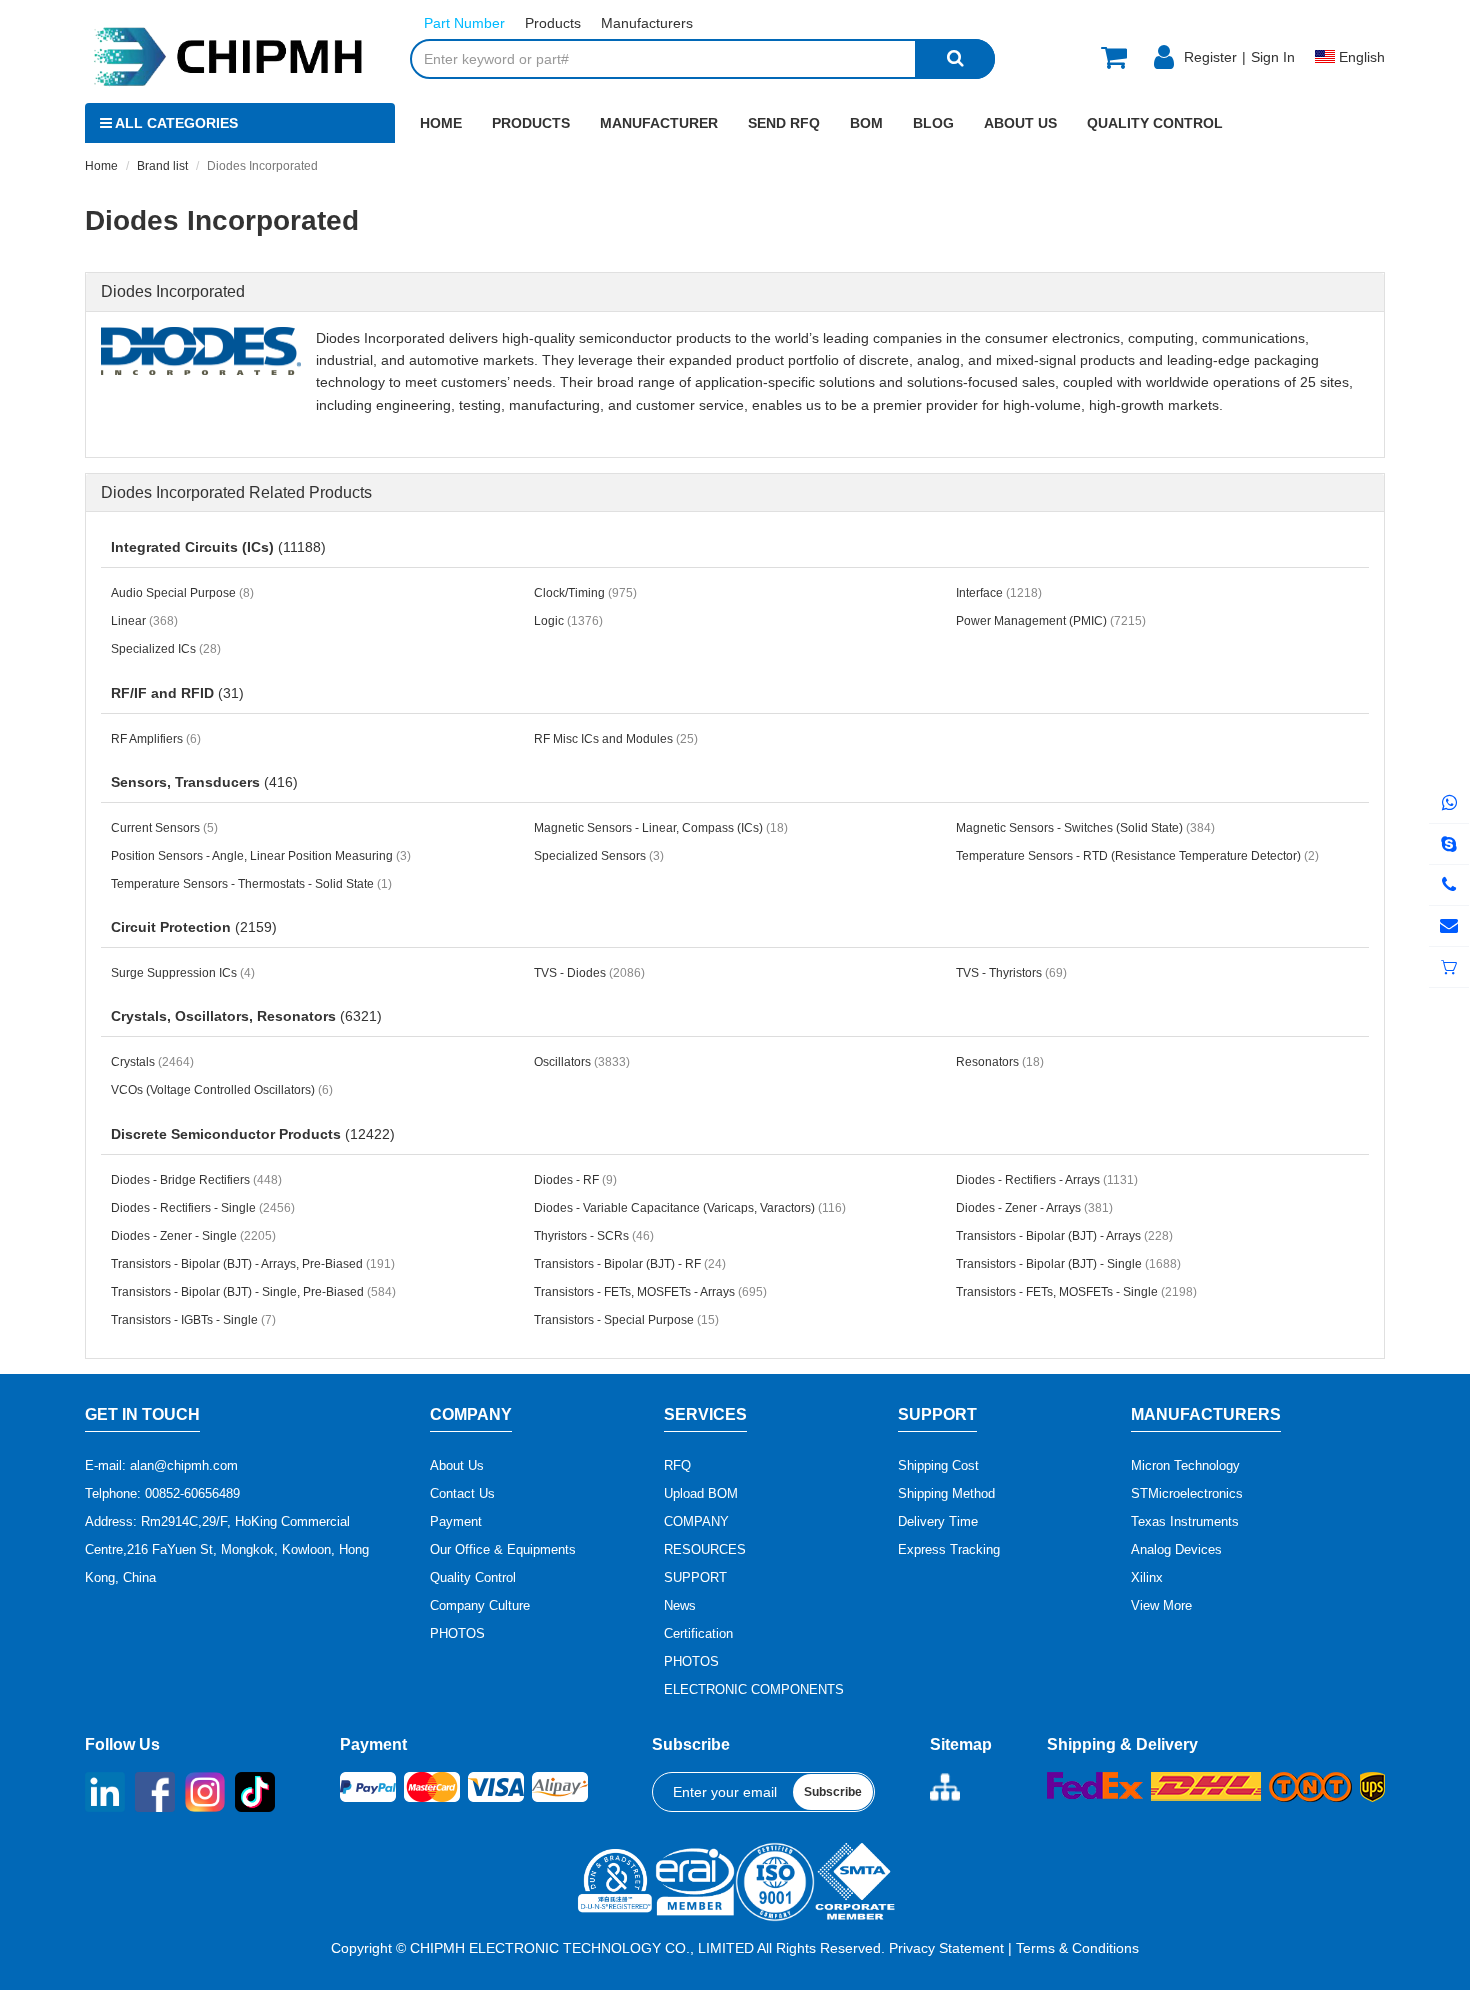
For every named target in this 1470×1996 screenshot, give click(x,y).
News (680, 1605)
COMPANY (696, 1521)
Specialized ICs (166, 649)
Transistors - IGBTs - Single (193, 1320)
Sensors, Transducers (204, 782)
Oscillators (582, 1062)
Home (441, 123)
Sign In (1273, 57)
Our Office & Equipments (503, 1549)
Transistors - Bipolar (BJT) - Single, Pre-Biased (253, 1292)
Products (531, 123)
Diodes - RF (575, 1180)
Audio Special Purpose (182, 593)
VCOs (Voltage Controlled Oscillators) (222, 1090)
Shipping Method (946, 1493)
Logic (568, 621)
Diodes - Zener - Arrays (1034, 1208)
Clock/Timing (585, 593)
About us (1020, 123)
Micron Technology (1185, 1465)
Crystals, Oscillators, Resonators (246, 1016)
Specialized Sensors (599, 856)
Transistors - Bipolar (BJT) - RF (630, 1264)
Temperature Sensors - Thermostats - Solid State (251, 884)
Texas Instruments (1185, 1521)
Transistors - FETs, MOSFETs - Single (1076, 1292)
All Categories (175, 123)
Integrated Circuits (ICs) (218, 547)
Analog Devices (1176, 1549)
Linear (144, 621)
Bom (866, 123)
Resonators (1000, 1062)
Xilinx (1147, 1577)
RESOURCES (705, 1549)
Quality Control (1155, 123)
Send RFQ (784, 123)
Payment (456, 1521)
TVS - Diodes (589, 973)
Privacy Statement (946, 1948)
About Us (457, 1465)
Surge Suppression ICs (183, 973)
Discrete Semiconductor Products (253, 1134)
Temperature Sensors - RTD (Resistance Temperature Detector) (1137, 856)
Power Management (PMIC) (1051, 621)
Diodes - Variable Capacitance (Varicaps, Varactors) (690, 1208)
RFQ (677, 1465)
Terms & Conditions (1077, 1948)
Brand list (162, 166)
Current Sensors (164, 828)
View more (1161, 1605)
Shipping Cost (938, 1465)
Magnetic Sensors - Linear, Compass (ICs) (661, 828)
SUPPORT (695, 1577)
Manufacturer (659, 123)
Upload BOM (701, 1493)
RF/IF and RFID (177, 693)
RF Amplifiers (156, 739)
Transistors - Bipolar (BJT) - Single (1068, 1264)
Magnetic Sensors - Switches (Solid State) (1085, 828)
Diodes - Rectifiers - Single (203, 1208)
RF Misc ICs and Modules (616, 739)
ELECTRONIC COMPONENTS (754, 1689)
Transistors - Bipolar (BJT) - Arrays (1064, 1236)
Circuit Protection (194, 927)
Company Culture (480, 1605)
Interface (999, 593)
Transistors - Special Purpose (626, 1320)
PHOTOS (457, 1633)
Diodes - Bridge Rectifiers (196, 1180)
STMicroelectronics (1187, 1493)
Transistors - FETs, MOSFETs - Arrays (650, 1292)
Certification (698, 1633)
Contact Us (462, 1493)
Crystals (152, 1062)
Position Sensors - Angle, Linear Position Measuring (261, 856)
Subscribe (833, 1792)
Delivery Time (938, 1521)
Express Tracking (949, 1549)
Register (1210, 57)
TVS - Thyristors (1011, 973)
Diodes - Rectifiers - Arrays (1047, 1180)
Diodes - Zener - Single (193, 1236)
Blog (933, 123)
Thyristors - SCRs (594, 1236)
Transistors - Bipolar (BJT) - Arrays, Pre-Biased (253, 1264)
